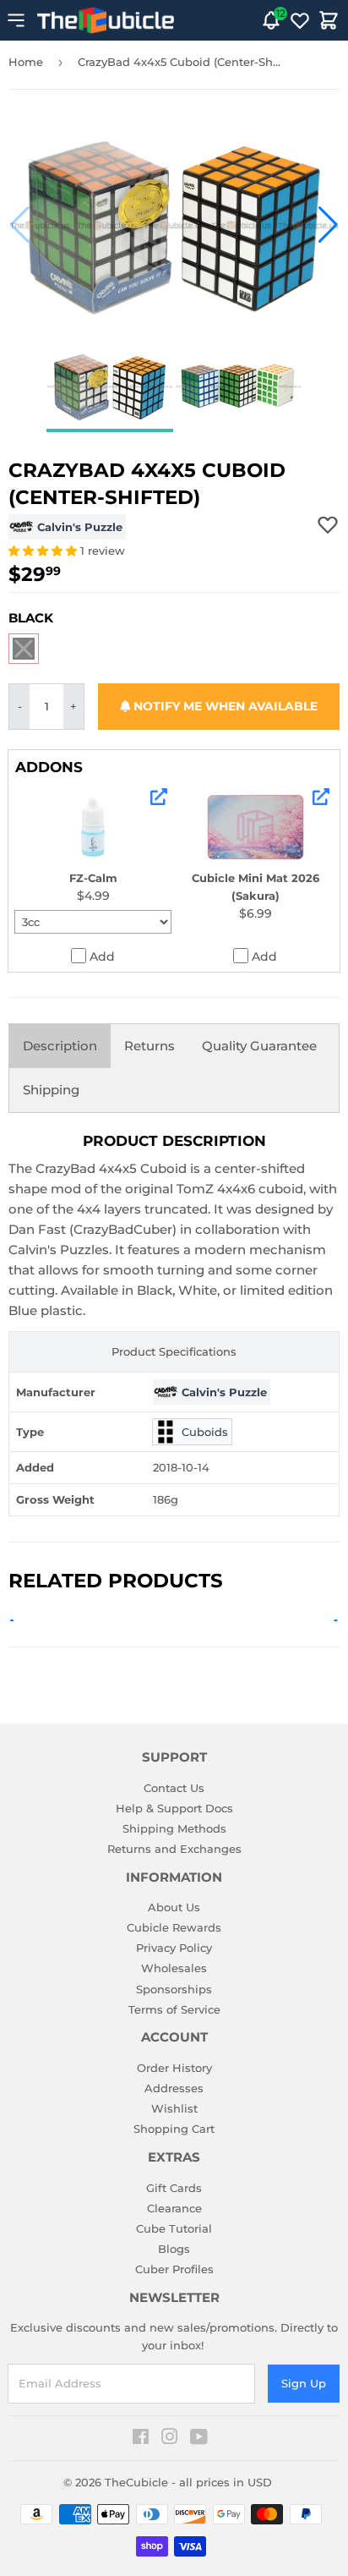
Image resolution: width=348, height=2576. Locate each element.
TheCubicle (136, 2482)
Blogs (174, 2249)
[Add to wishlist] (328, 524)
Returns (150, 1046)
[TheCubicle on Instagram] (170, 2439)
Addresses (174, 2088)
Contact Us (174, 1788)
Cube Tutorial (174, 2228)
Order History (174, 2068)
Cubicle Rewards (174, 1927)
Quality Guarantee (259, 1046)
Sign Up (304, 2383)
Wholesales (174, 1968)
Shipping (51, 1090)
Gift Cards (174, 2188)
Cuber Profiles (174, 2269)
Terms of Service (174, 2009)
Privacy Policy (174, 1948)
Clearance (174, 2208)
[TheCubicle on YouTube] (199, 2439)
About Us (174, 1907)
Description (60, 1046)
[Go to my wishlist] (300, 20)
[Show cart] (329, 20)
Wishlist (174, 2108)
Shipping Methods (174, 1828)
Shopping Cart (174, 2129)
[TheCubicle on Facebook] (141, 2439)
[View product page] (159, 797)
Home (26, 62)
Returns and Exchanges (174, 1849)
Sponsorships (174, 1989)
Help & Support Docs (174, 1808)
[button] (20, 225)
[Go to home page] (106, 20)
